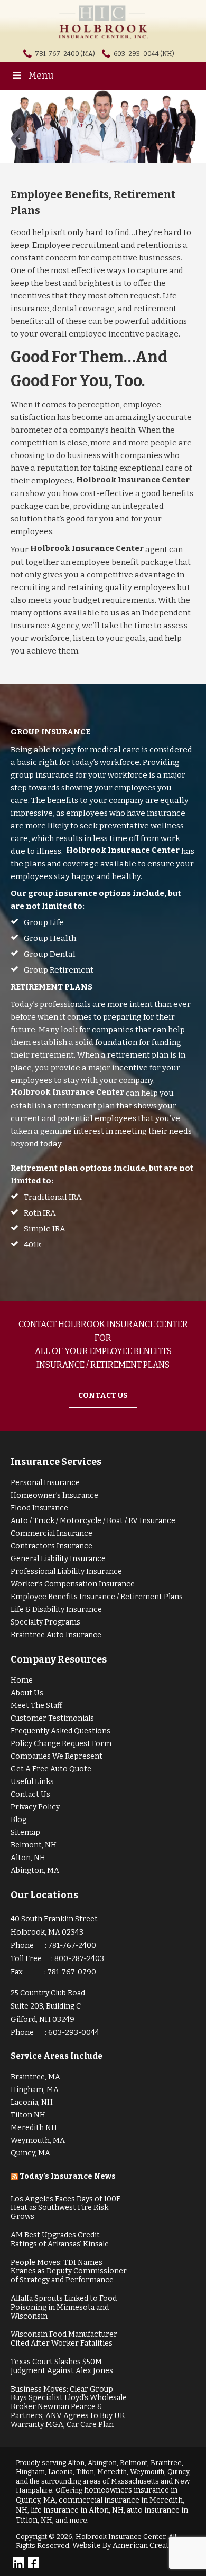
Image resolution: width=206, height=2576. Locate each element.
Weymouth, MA (38, 2140)
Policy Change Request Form (61, 1744)
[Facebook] (34, 2563)
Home (22, 1680)
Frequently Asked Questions (60, 1731)
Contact (38, 1324)
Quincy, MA (30, 2153)
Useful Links (32, 1782)
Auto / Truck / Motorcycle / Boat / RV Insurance (93, 1521)
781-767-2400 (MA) (65, 54)
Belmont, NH (34, 1845)
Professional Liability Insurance (66, 1571)
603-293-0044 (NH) (144, 54)
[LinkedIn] (18, 2563)
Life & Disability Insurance (56, 1609)
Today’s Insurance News (68, 2176)
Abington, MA (35, 1870)
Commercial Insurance (51, 1533)
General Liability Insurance (58, 1559)
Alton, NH (28, 1858)
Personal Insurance (45, 1483)
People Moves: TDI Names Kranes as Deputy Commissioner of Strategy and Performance (69, 2271)
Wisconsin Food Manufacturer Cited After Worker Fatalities (64, 2339)
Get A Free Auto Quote (51, 1769)
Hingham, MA (35, 2090)
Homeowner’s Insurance (54, 1495)
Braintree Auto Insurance (56, 1635)
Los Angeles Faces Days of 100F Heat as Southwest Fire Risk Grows (65, 2208)
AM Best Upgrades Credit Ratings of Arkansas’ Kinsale (60, 2239)
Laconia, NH (32, 2102)
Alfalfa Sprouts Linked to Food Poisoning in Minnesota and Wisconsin (64, 2307)
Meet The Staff (36, 1706)
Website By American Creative (126, 2546)
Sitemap (25, 1832)
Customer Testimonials (52, 1718)
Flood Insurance (39, 1508)
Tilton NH (28, 2115)
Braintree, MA (35, 2077)
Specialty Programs (45, 1622)
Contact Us (30, 1794)
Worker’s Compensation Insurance (73, 1584)
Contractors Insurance (51, 1546)
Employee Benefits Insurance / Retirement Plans (97, 1597)
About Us (27, 1693)
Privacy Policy (35, 1807)
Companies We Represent (57, 1756)
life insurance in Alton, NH (77, 2510)
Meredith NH (34, 2128)
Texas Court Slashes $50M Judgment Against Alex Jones (62, 2366)
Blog (18, 1820)
